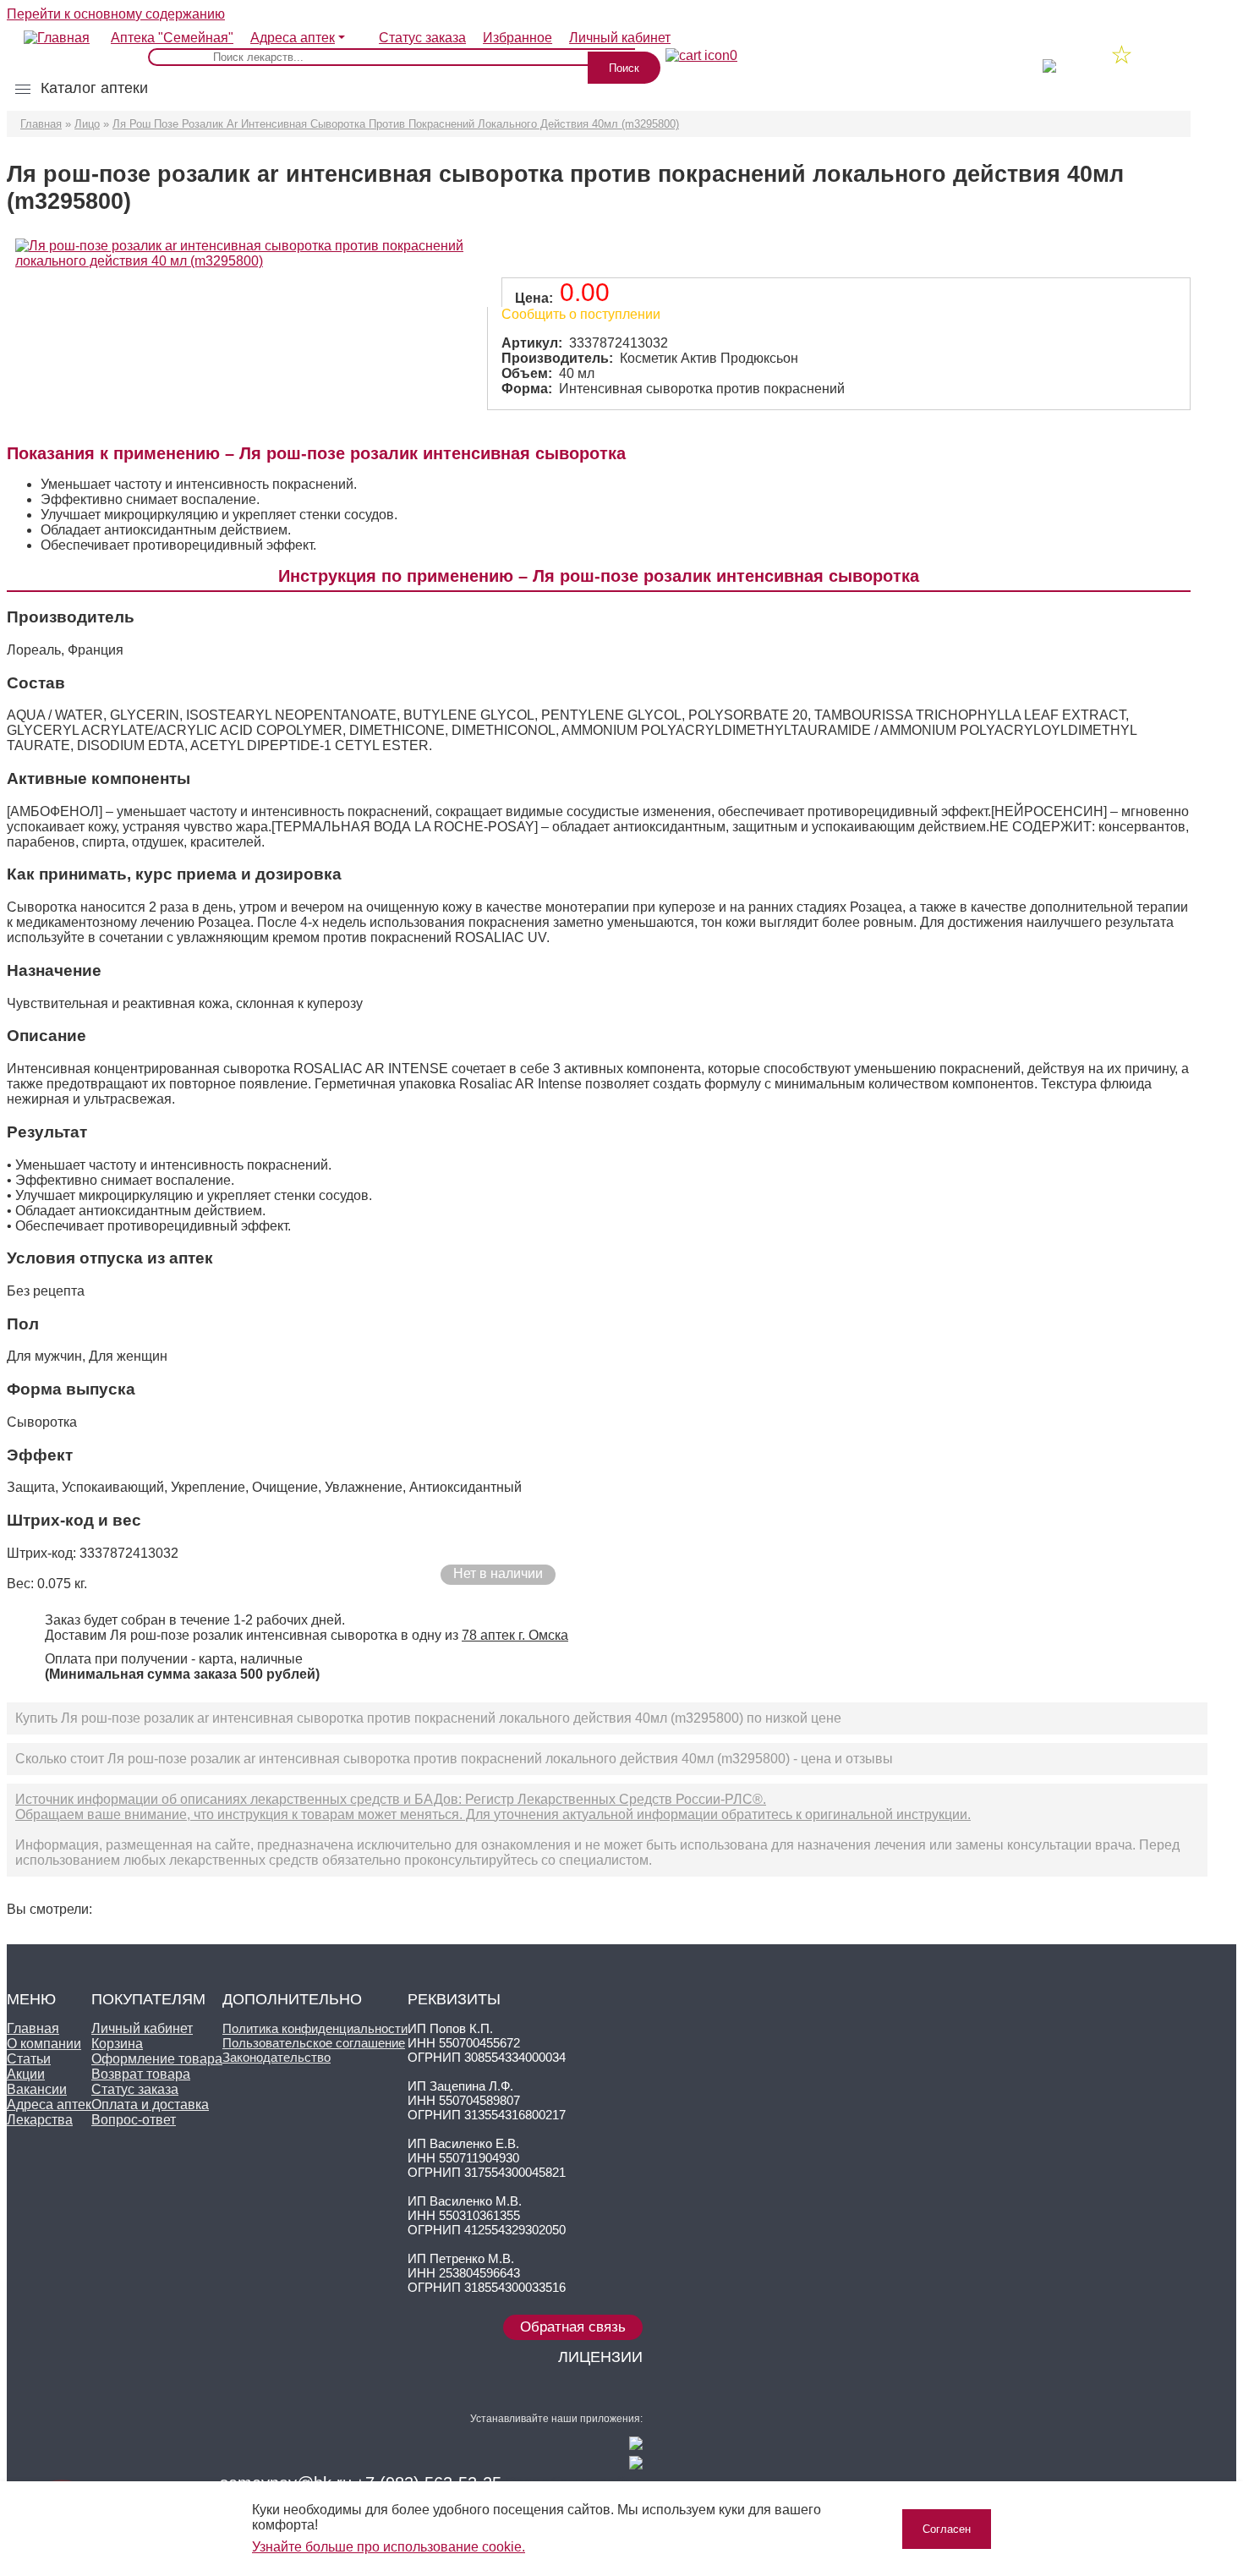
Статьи (29, 2059)
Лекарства (40, 2120)
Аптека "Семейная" (172, 38)
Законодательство (277, 2057)
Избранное (517, 38)
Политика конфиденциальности (315, 2028)
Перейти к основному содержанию (116, 14)
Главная (41, 124)
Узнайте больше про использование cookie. (389, 2547)
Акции (26, 2074)
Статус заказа (422, 38)
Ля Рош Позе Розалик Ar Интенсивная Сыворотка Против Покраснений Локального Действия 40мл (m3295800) (396, 124)
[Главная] (48, 30)
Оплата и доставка (150, 2105)
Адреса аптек (293, 38)
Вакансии (37, 2089)
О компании (44, 2044)
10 (1072, 57)
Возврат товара (141, 2074)
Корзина (117, 2044)
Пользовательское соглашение (314, 2043)
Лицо (87, 124)
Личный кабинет (142, 2028)
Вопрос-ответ (134, 2120)
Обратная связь (573, 2327)
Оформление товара (157, 2059)
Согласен (947, 2529)
